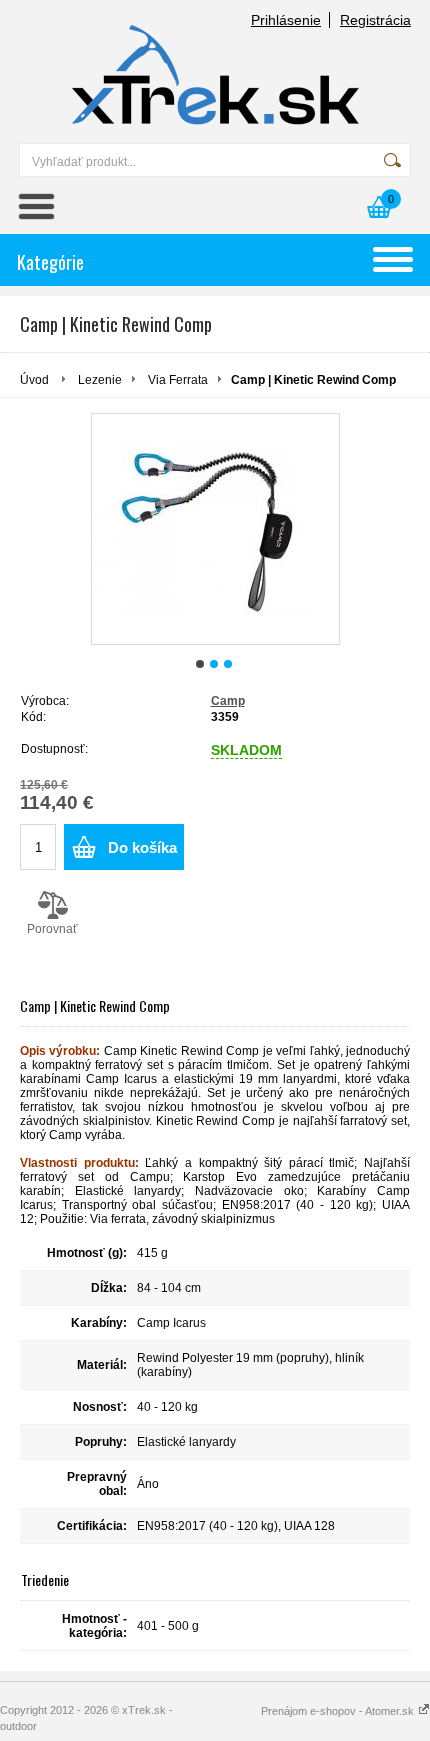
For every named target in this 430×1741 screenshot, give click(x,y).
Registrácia (375, 20)
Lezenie (100, 380)
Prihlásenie (286, 20)
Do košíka (142, 847)
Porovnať (52, 929)
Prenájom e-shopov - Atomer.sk (339, 1711)
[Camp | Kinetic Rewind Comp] (215, 529)
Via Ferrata (178, 380)
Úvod (34, 380)
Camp (228, 701)
